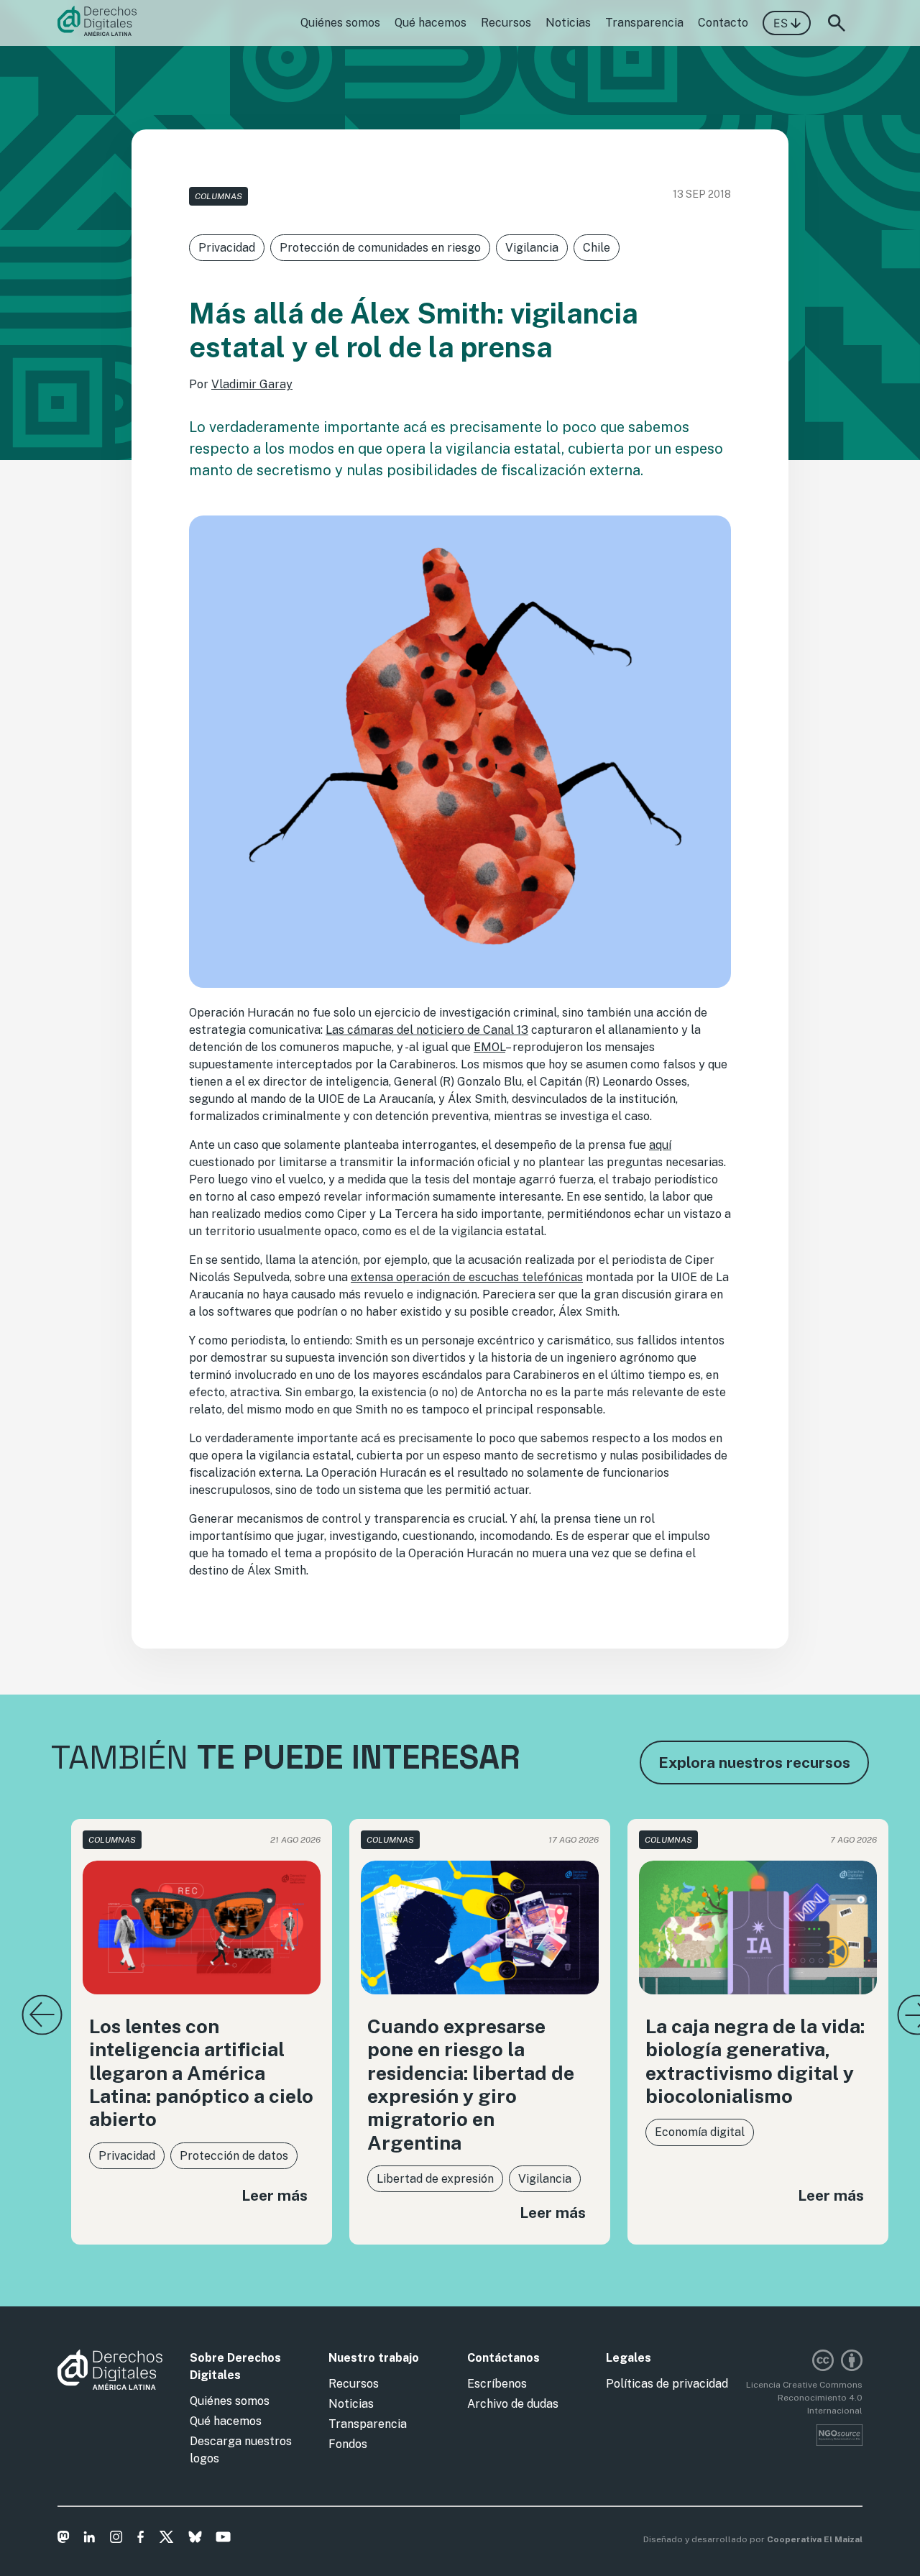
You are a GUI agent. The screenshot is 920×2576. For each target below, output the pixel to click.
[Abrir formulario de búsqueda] (837, 23)
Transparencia (644, 23)
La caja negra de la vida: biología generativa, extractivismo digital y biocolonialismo (755, 2061)
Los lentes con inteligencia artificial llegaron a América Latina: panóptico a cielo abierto (201, 2073)
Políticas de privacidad (667, 2384)
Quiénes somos (340, 23)
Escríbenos (497, 2384)
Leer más (275, 2195)
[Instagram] (116, 2539)
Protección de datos (234, 2156)
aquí (660, 1145)
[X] (166, 2539)
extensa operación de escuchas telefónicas (467, 1277)
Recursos (506, 23)
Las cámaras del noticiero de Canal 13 (427, 1030)
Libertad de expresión (435, 2179)
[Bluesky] (195, 2539)
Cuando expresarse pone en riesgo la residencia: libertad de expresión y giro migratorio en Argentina (471, 2084)
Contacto (723, 23)
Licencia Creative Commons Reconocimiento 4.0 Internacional (804, 2398)
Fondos (348, 2444)
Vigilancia (532, 248)
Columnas (218, 196)
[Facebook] (141, 2539)
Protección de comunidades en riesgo (380, 248)
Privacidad (227, 248)
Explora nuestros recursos (754, 1763)
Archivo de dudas (513, 2404)
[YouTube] (223, 2539)
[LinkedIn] (89, 2539)
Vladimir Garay (252, 384)
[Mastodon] (64, 2539)
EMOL (489, 1047)
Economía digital (700, 2132)
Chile (597, 248)
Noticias (568, 23)
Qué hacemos (431, 23)
